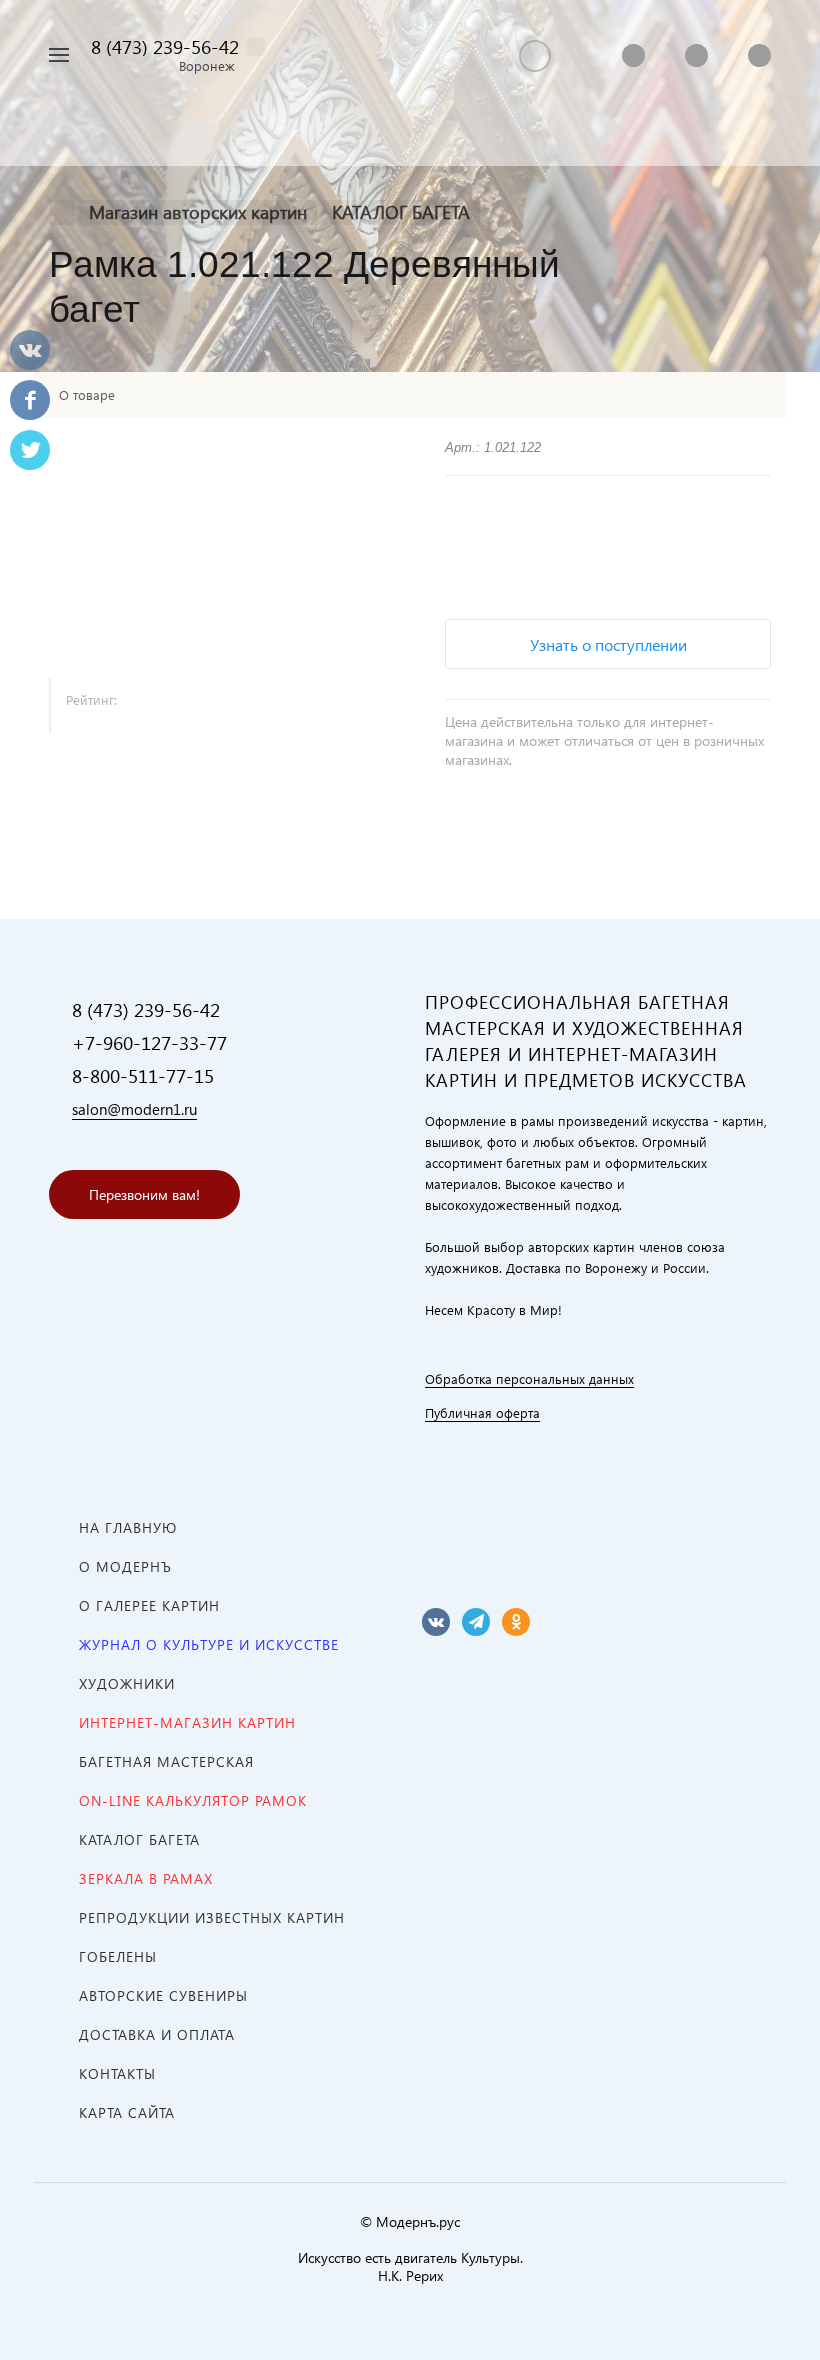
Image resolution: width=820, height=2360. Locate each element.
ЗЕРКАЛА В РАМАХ (146, 1878)
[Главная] (61, 212)
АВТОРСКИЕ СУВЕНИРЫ (163, 1995)
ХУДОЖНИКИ (127, 1683)
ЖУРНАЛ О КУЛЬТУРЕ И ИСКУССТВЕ (209, 1644)
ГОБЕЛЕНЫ (118, 1956)
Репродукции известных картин (212, 1917)
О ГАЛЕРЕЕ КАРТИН (149, 1605)
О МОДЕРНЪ (125, 1566)
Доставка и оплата (157, 2034)
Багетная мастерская (166, 1761)
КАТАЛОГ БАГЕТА (139, 1839)
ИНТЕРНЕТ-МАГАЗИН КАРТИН (187, 1722)
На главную (128, 1527)
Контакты (117, 2073)
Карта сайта (127, 2112)
